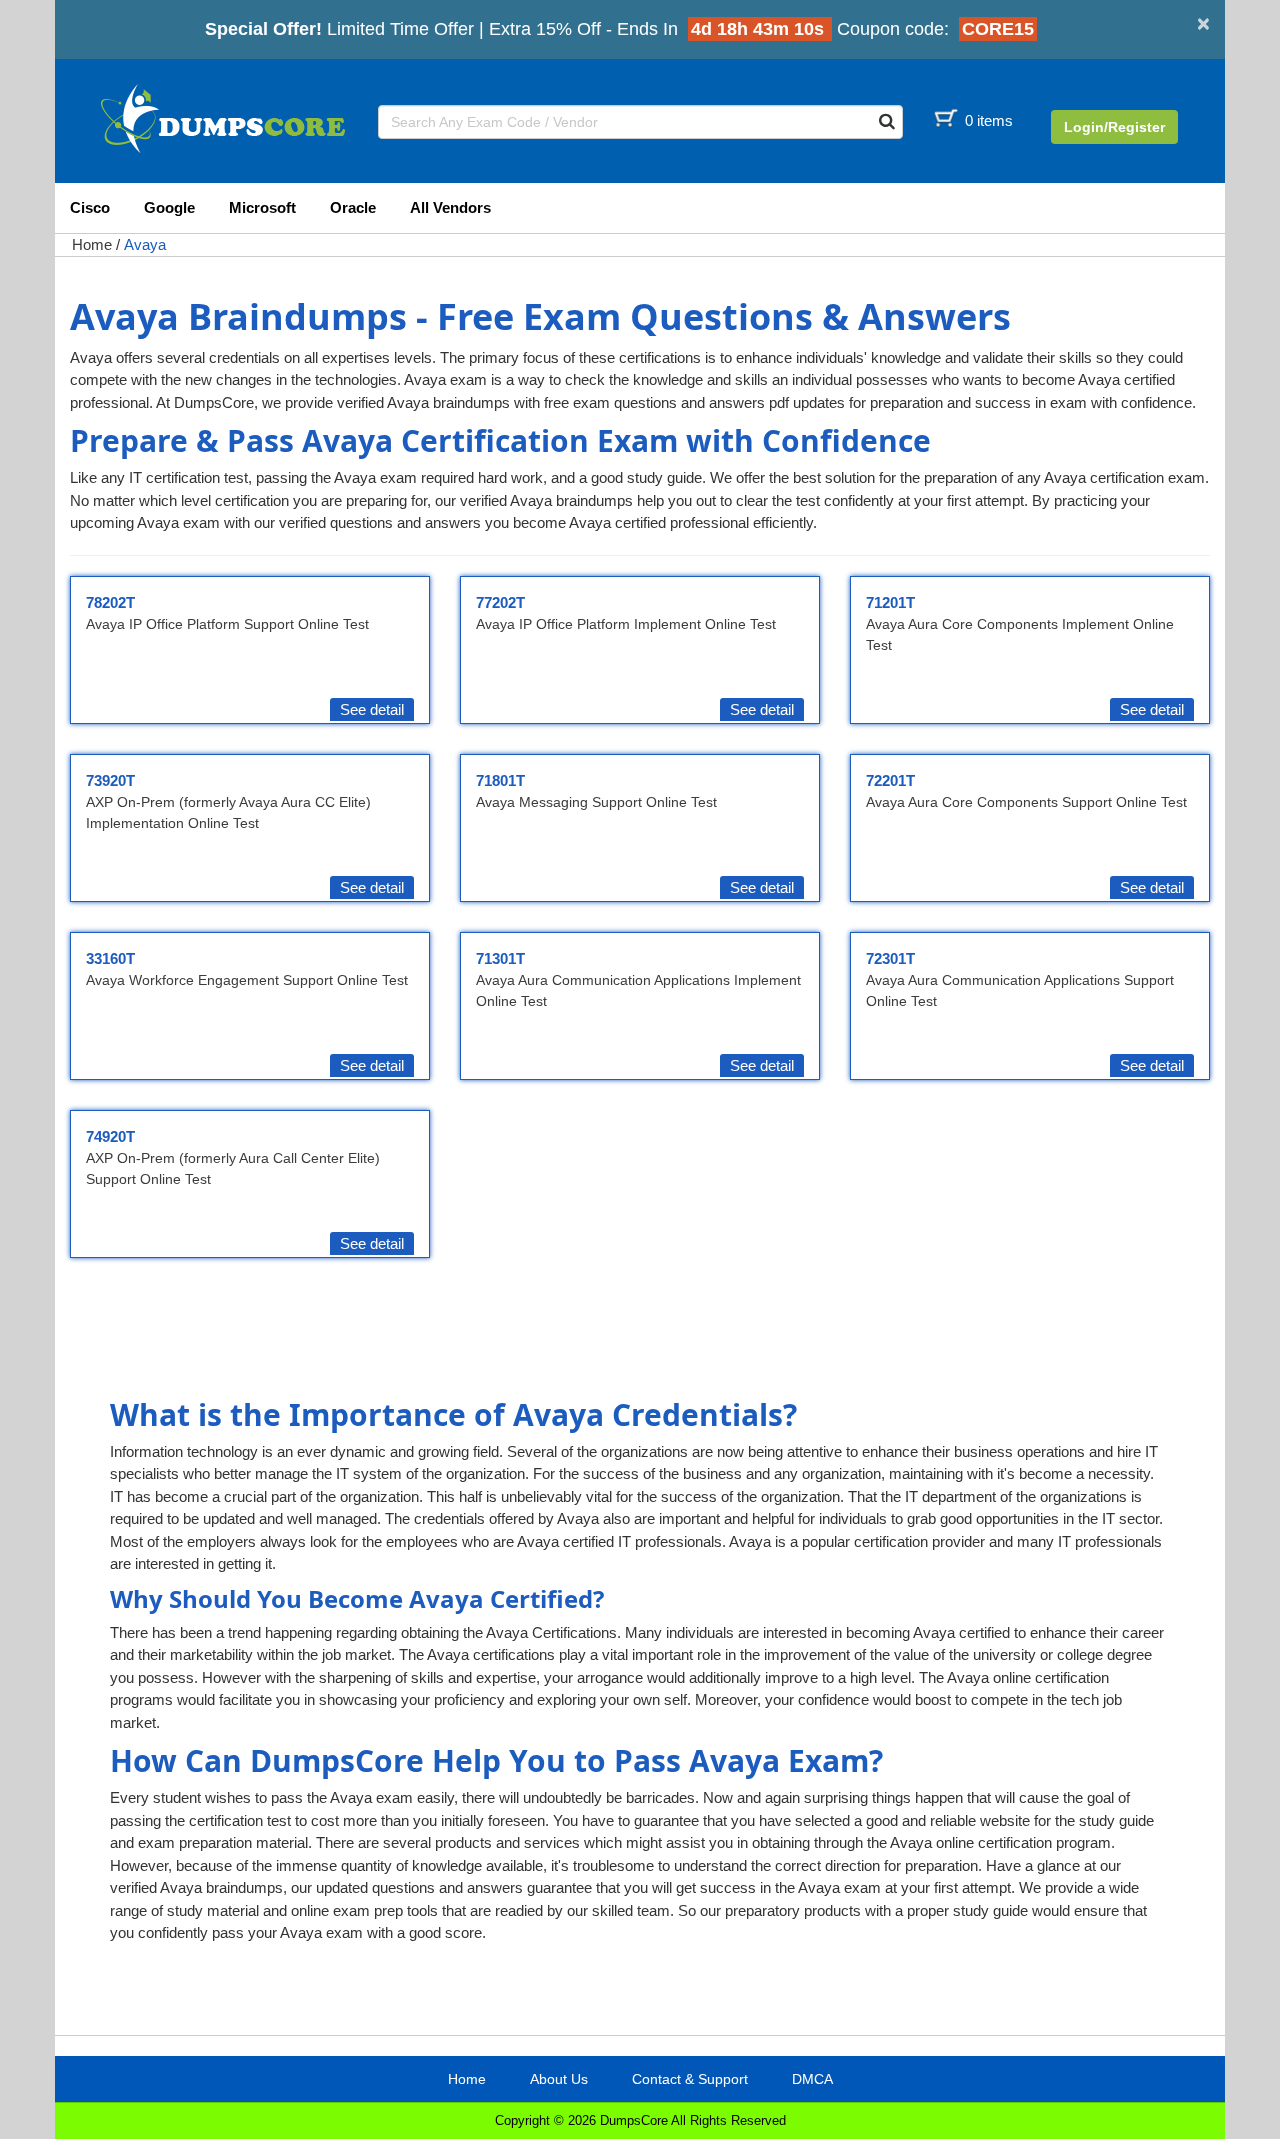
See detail (372, 709)
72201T (890, 780)
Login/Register (1114, 127)
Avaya (145, 244)
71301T (500, 958)
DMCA (812, 2079)
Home (92, 244)
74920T (110, 1136)
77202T (500, 602)
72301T (890, 958)
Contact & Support (690, 2079)
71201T (890, 602)
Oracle (353, 207)
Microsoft (262, 207)
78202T (110, 602)
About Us (559, 2079)
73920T (110, 780)
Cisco (90, 207)
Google (169, 207)
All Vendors (450, 207)
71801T (500, 780)
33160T (110, 958)
